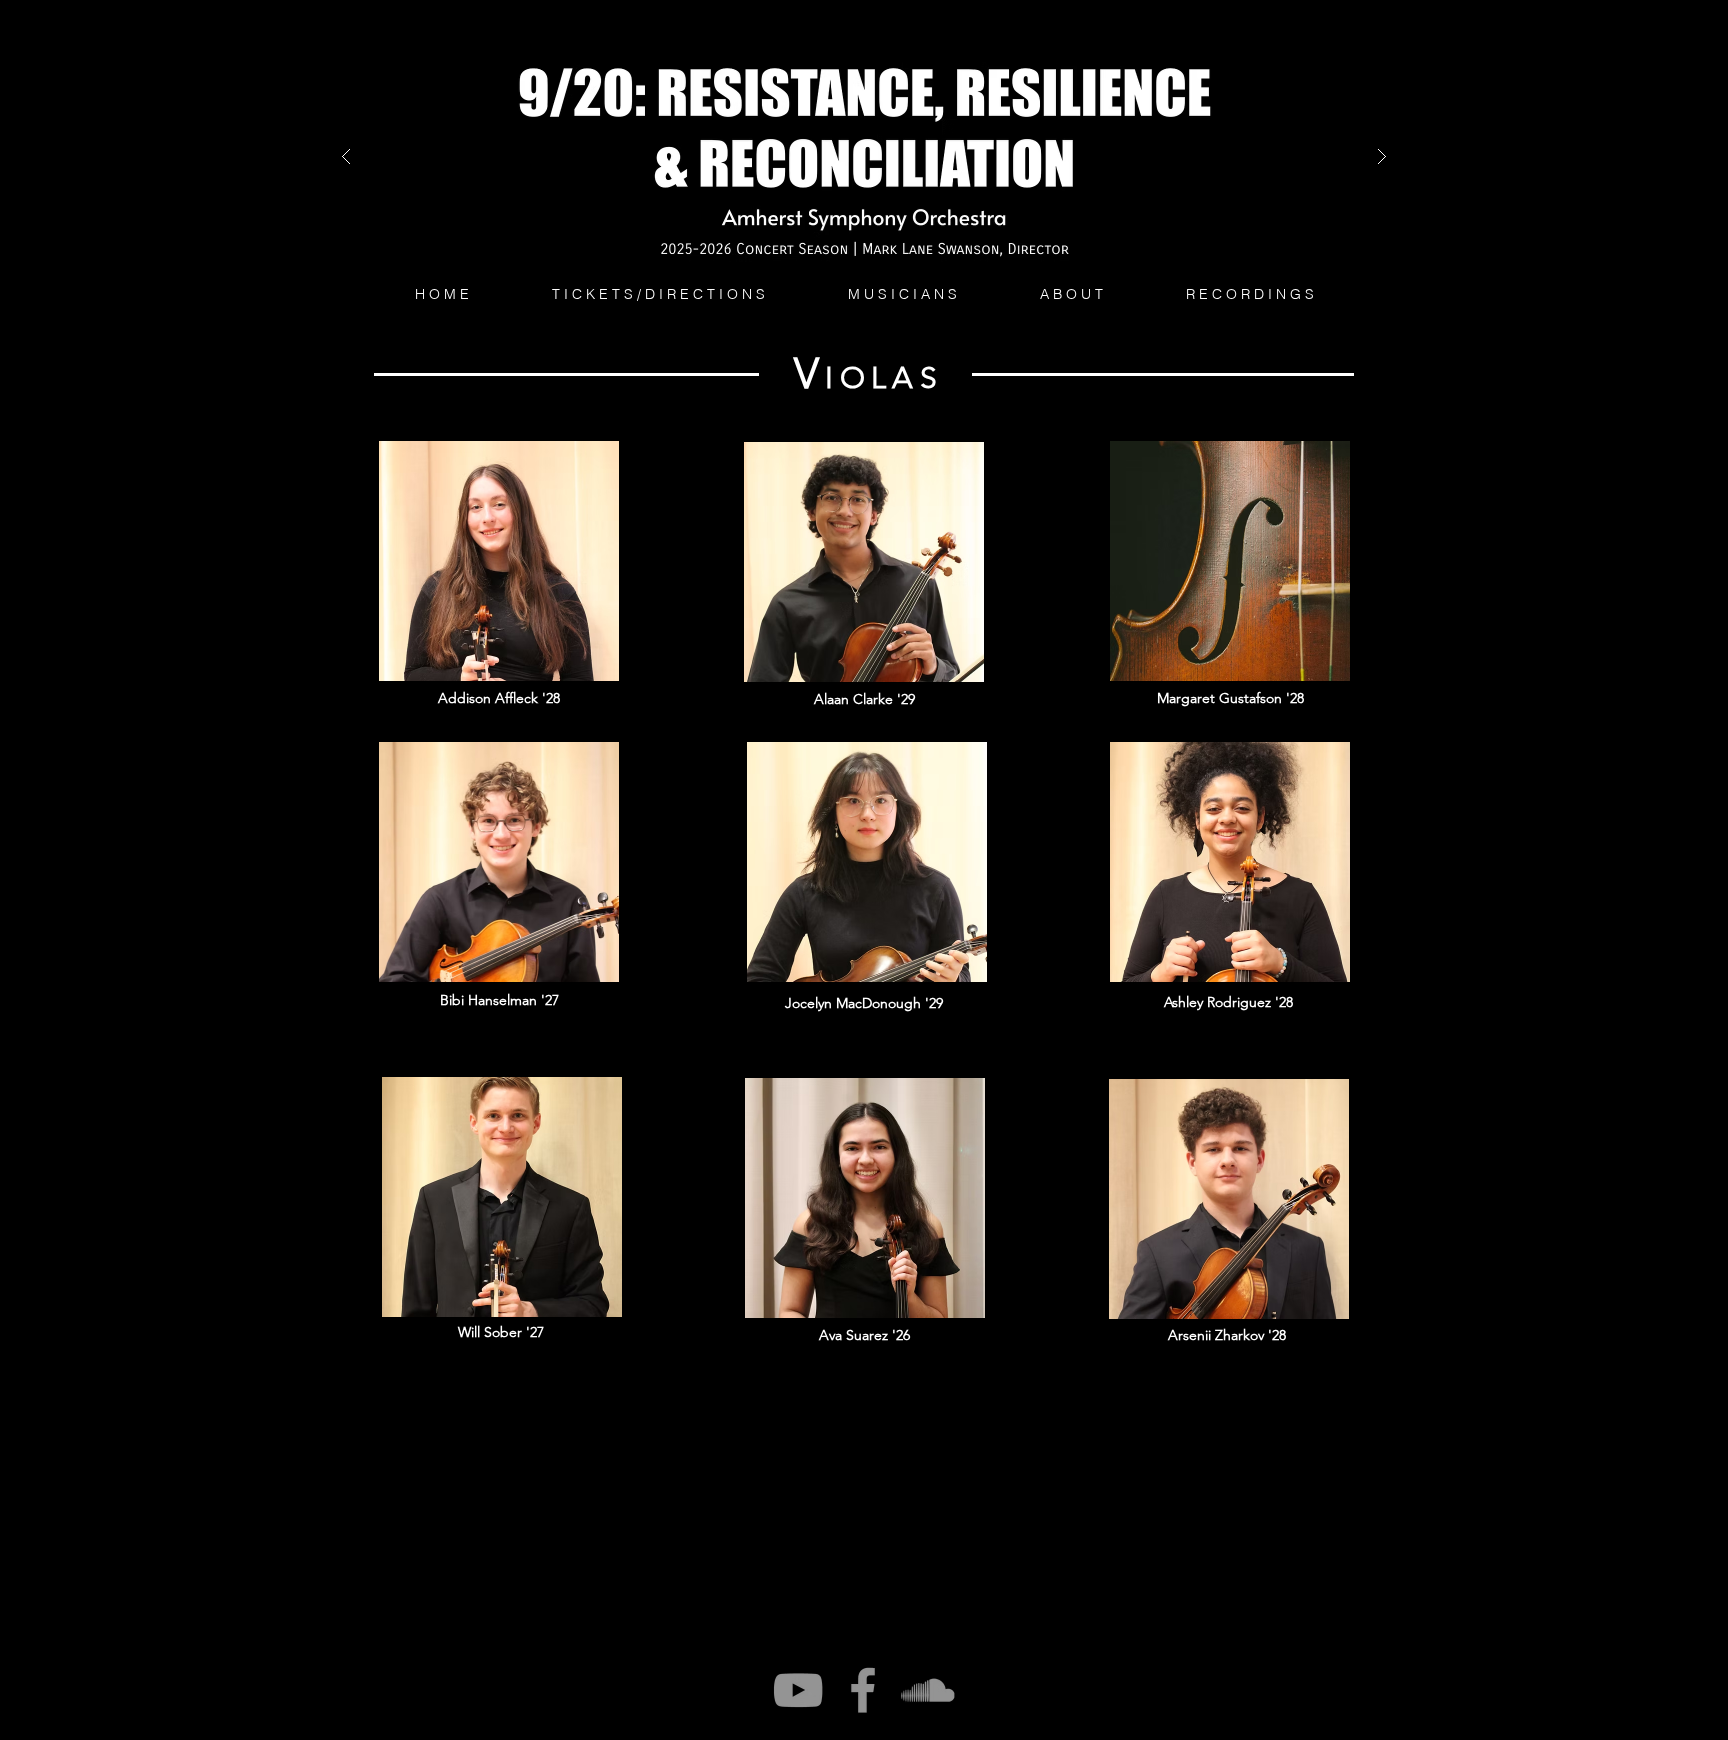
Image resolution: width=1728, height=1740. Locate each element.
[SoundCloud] (928, 1690)
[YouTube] (798, 1690)
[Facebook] (863, 1690)
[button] (902, 294)
